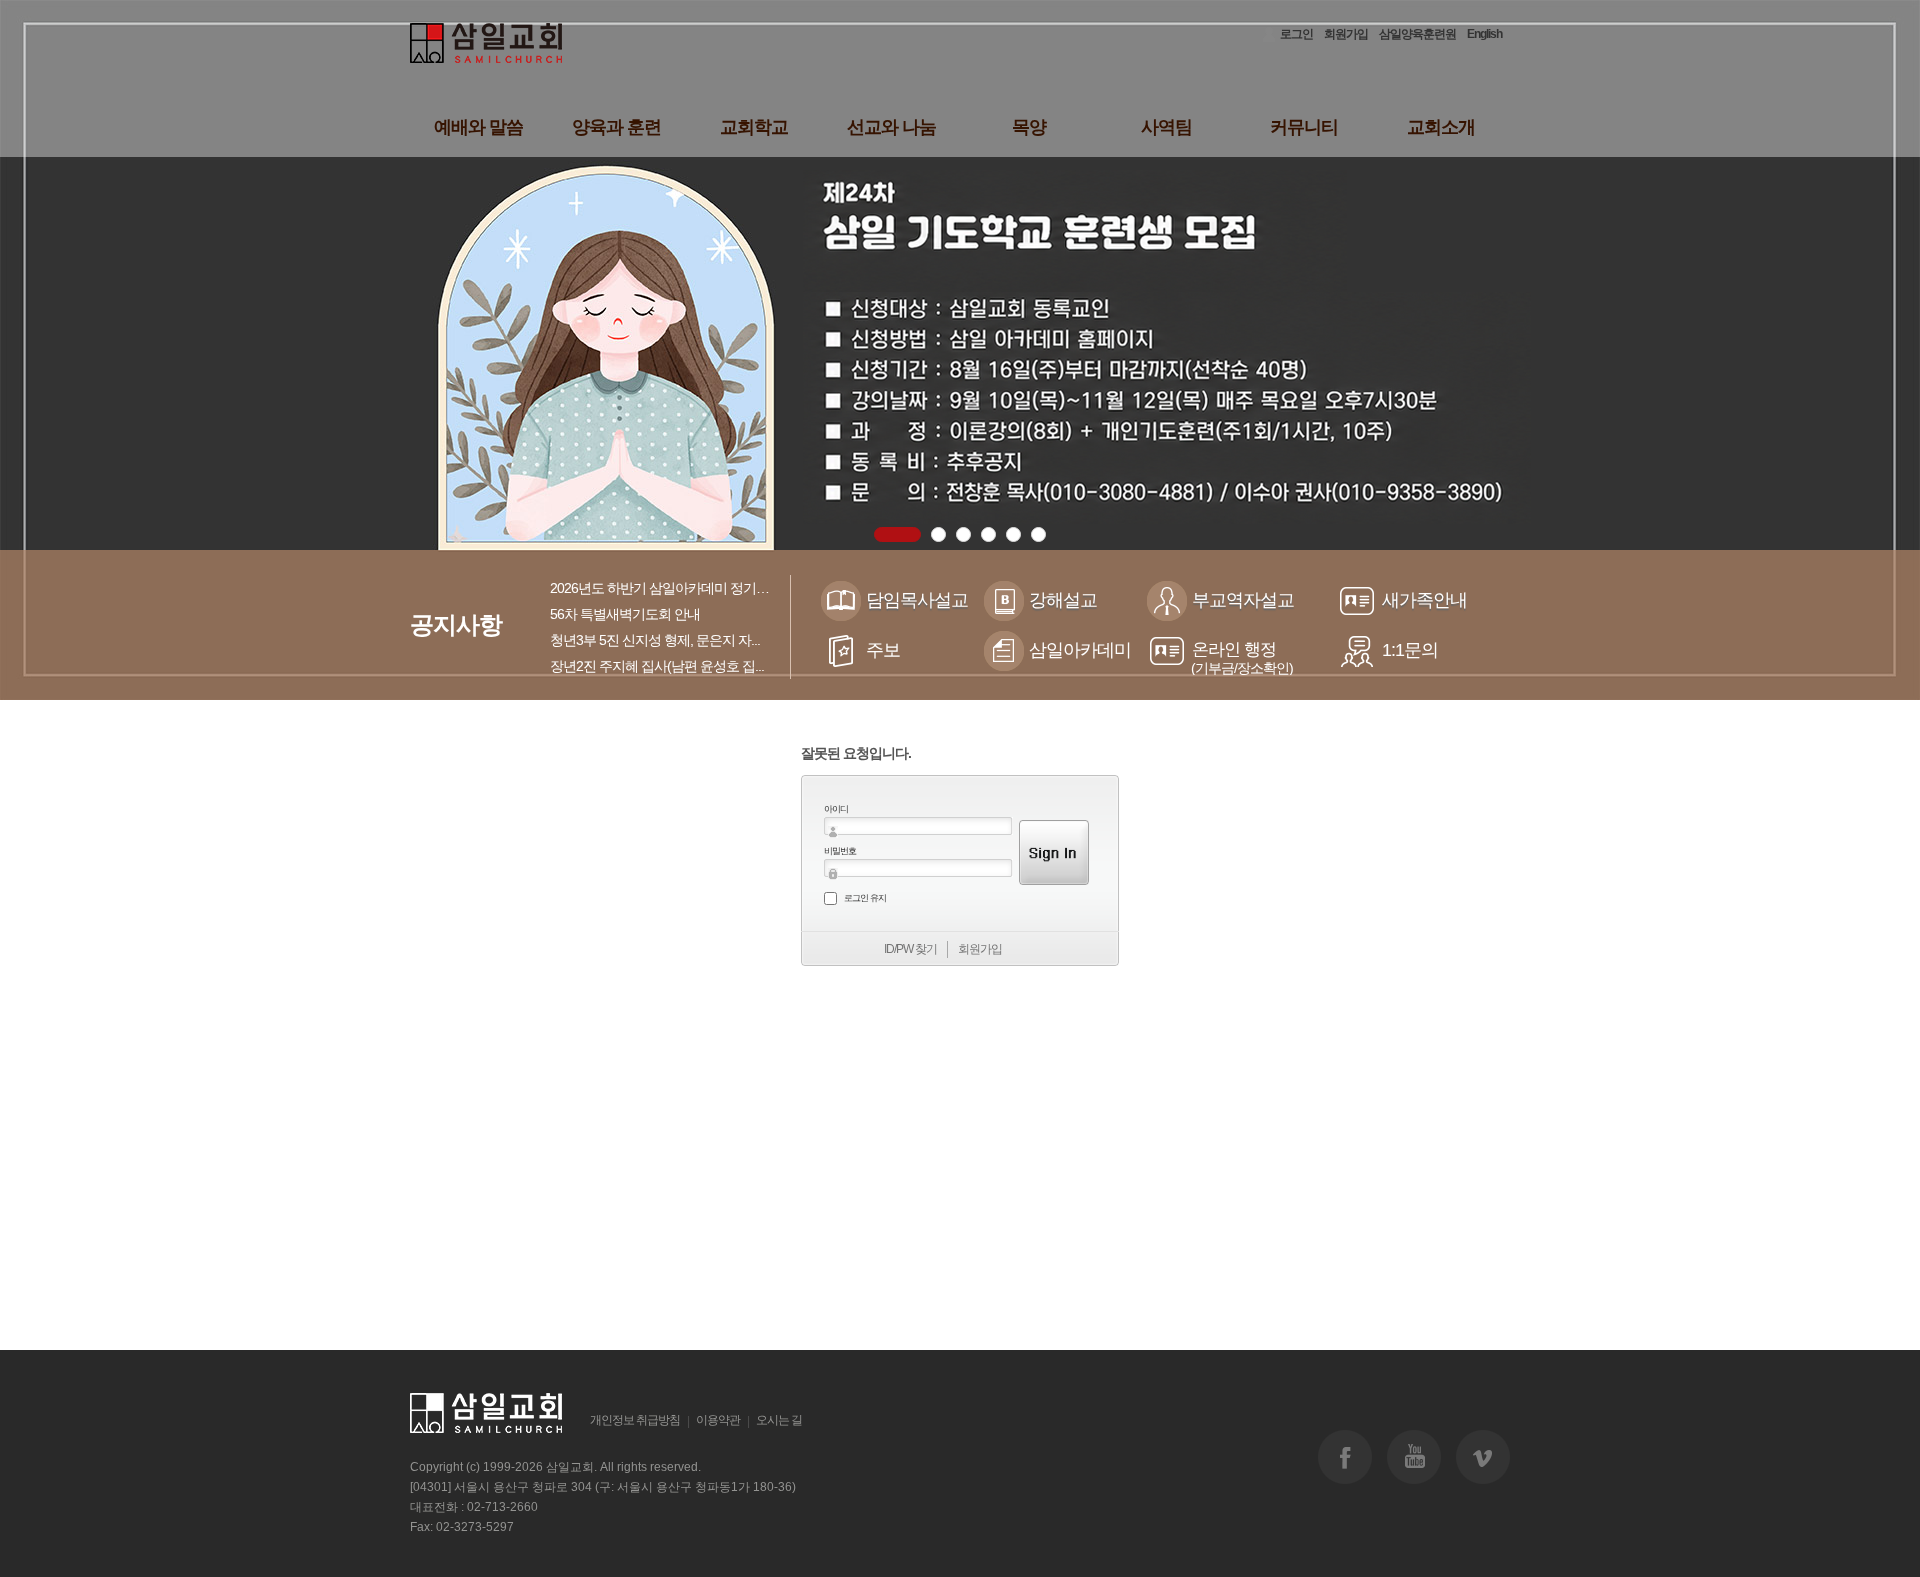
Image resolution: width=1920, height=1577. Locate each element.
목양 (1029, 127)
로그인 (1296, 34)
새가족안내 (1424, 600)
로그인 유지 (865, 898)
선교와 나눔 (891, 127)
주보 (883, 650)
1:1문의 (1410, 650)
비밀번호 (840, 851)
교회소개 (1441, 127)
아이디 (836, 809)
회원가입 (1346, 34)
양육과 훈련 (616, 127)
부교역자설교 (1243, 600)
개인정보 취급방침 (635, 1420)
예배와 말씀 (478, 127)
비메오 (1483, 1457)
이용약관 (718, 1420)
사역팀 (1166, 127)
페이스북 (1345, 1457)
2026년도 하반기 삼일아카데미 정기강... (664, 588)
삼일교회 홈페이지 (487, 43)
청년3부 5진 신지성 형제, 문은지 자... (655, 640)
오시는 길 (779, 1420)
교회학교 (754, 127)
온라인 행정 (1242, 657)
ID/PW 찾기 (910, 949)
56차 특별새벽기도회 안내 (625, 614)
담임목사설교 (917, 600)
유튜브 (1414, 1457)
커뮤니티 (1304, 127)
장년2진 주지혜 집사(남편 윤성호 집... (657, 666)
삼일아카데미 (1080, 650)
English (1484, 34)
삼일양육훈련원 (1417, 34)
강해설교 (1063, 600)
